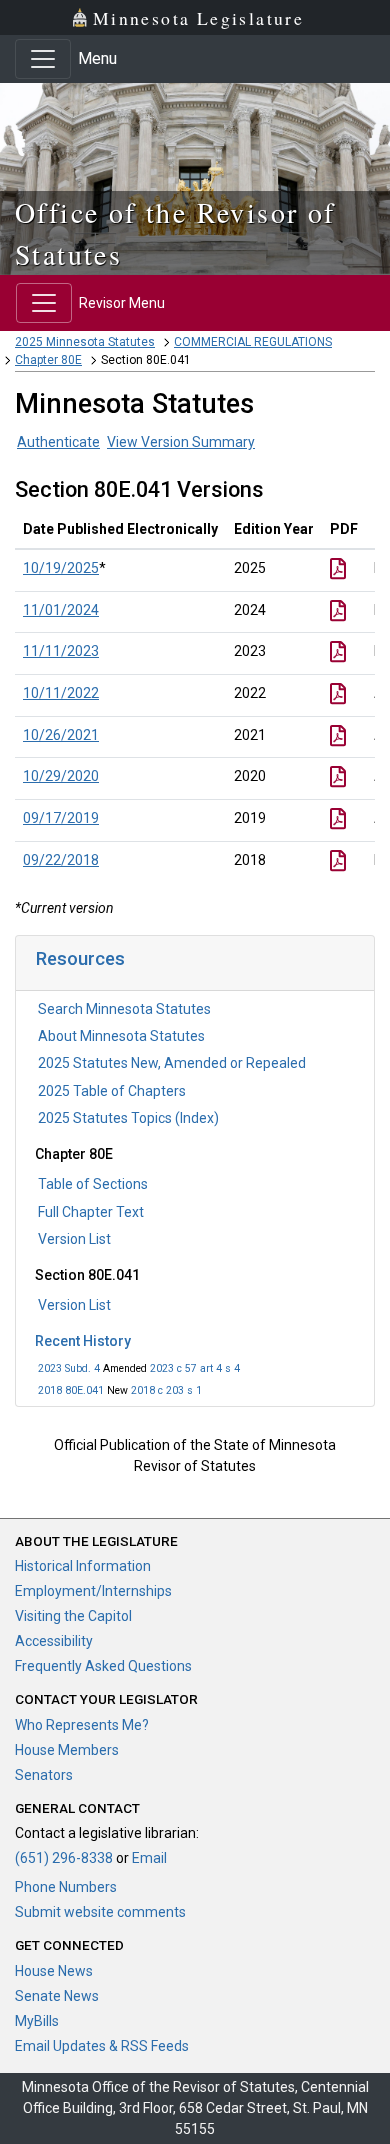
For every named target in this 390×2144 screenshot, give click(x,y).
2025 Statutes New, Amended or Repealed (172, 1063)
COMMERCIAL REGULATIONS (253, 342)
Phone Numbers (66, 1887)
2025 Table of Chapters (112, 1091)
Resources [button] (80, 958)
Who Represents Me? (82, 1725)
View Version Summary (181, 442)
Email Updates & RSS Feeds (102, 2046)
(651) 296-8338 (64, 1858)
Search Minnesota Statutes (124, 1009)
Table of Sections (93, 1184)
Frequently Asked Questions (103, 1666)
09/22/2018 (61, 860)
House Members (67, 1750)
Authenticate (58, 442)
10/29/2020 (61, 776)
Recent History (83, 1341)
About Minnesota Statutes (121, 1036)
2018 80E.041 (71, 1390)
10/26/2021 (61, 735)
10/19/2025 (61, 568)
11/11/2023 (61, 651)
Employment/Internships (93, 1591)
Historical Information (83, 1566)
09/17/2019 (61, 818)
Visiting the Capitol (73, 1616)
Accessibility (54, 1641)
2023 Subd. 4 (69, 1368)
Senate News (57, 1996)
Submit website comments (100, 1912)
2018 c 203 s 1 (166, 1390)
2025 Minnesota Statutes (85, 342)
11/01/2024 (61, 610)
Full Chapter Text (91, 1212)
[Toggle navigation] (43, 59)
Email (149, 1858)
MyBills (37, 2021)
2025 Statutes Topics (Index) (128, 1118)
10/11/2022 (61, 693)
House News (54, 1971)
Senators (44, 1775)
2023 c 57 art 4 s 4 (195, 1368)
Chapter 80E (48, 360)
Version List (74, 1239)
